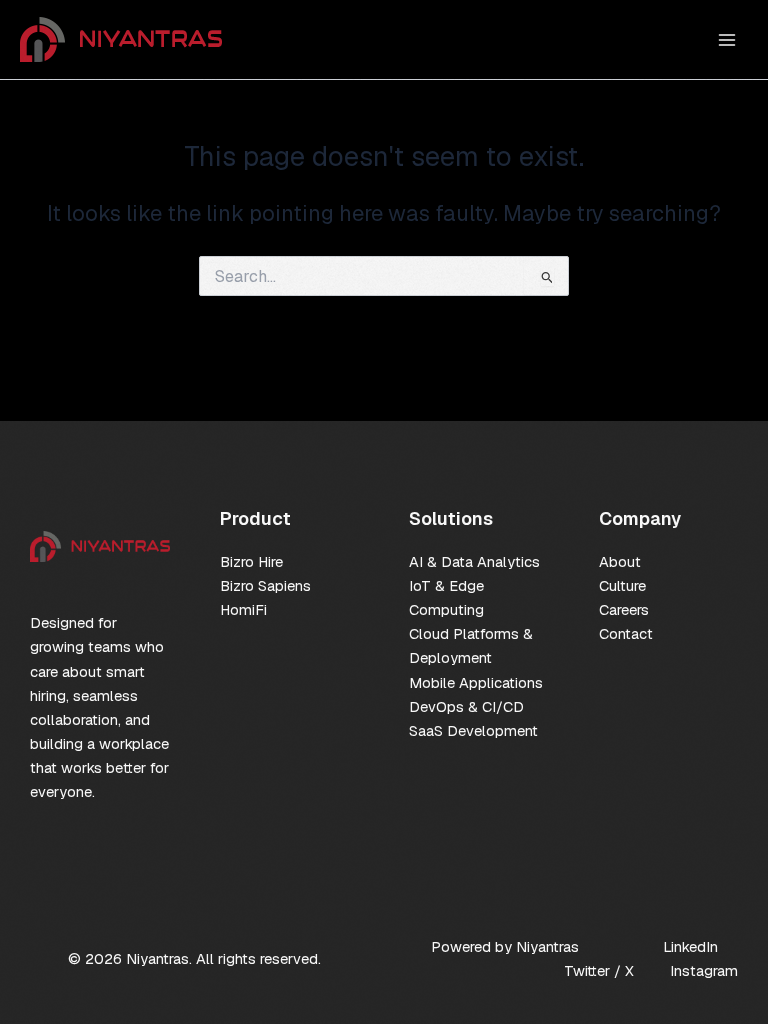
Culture (622, 585)
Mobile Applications (476, 682)
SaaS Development (473, 730)
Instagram (704, 970)
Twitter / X (599, 970)
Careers (624, 609)
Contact (626, 633)
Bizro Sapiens (265, 585)
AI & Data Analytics (474, 561)
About (620, 561)
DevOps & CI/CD (466, 706)
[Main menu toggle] (727, 40)
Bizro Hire (251, 561)
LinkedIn (690, 946)
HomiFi (243, 609)
